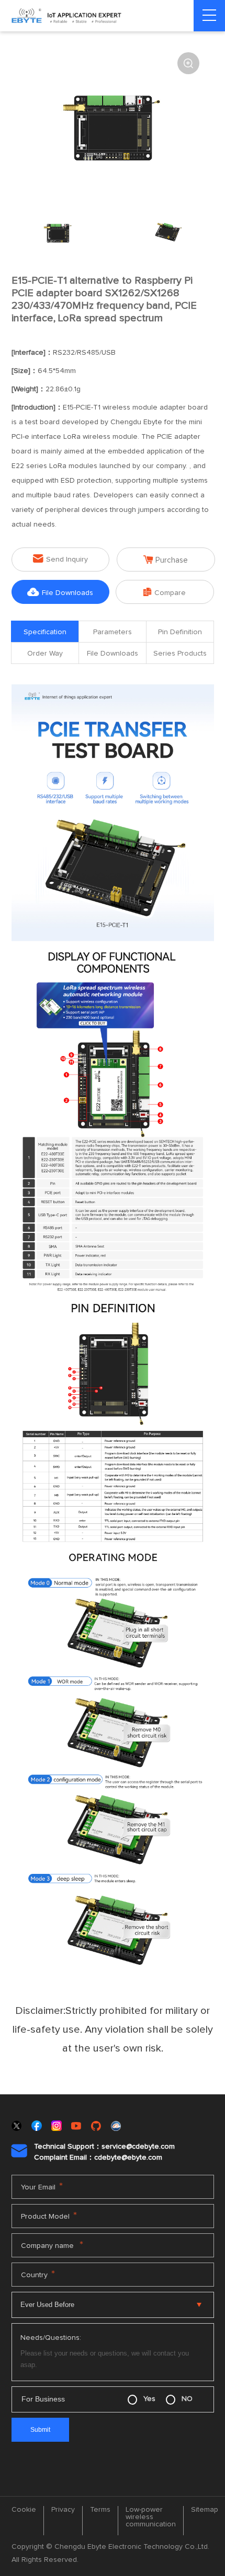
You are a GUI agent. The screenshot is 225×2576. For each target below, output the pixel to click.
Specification (45, 632)
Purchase (166, 560)
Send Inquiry (60, 559)
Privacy (63, 2510)
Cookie (24, 2510)
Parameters (113, 632)
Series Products (180, 654)
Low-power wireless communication (151, 2517)
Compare (165, 592)
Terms (100, 2510)
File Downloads (60, 592)
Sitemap (205, 2510)
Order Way (45, 654)
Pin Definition (180, 632)
